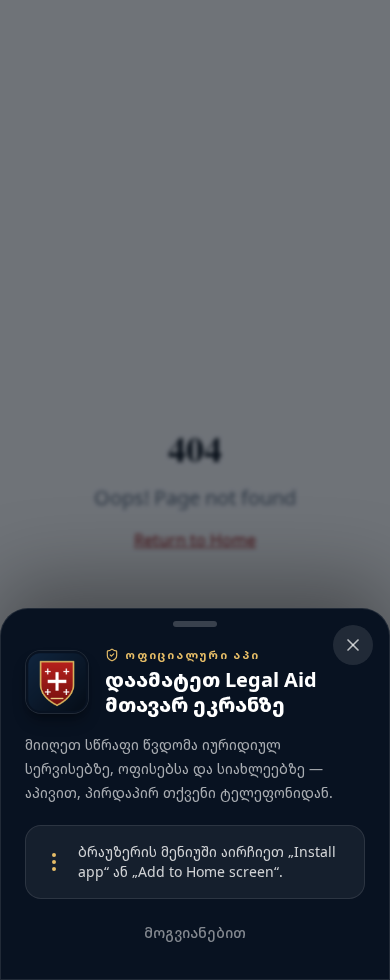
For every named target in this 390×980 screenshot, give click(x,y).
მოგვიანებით (195, 932)
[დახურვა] (195, 490)
